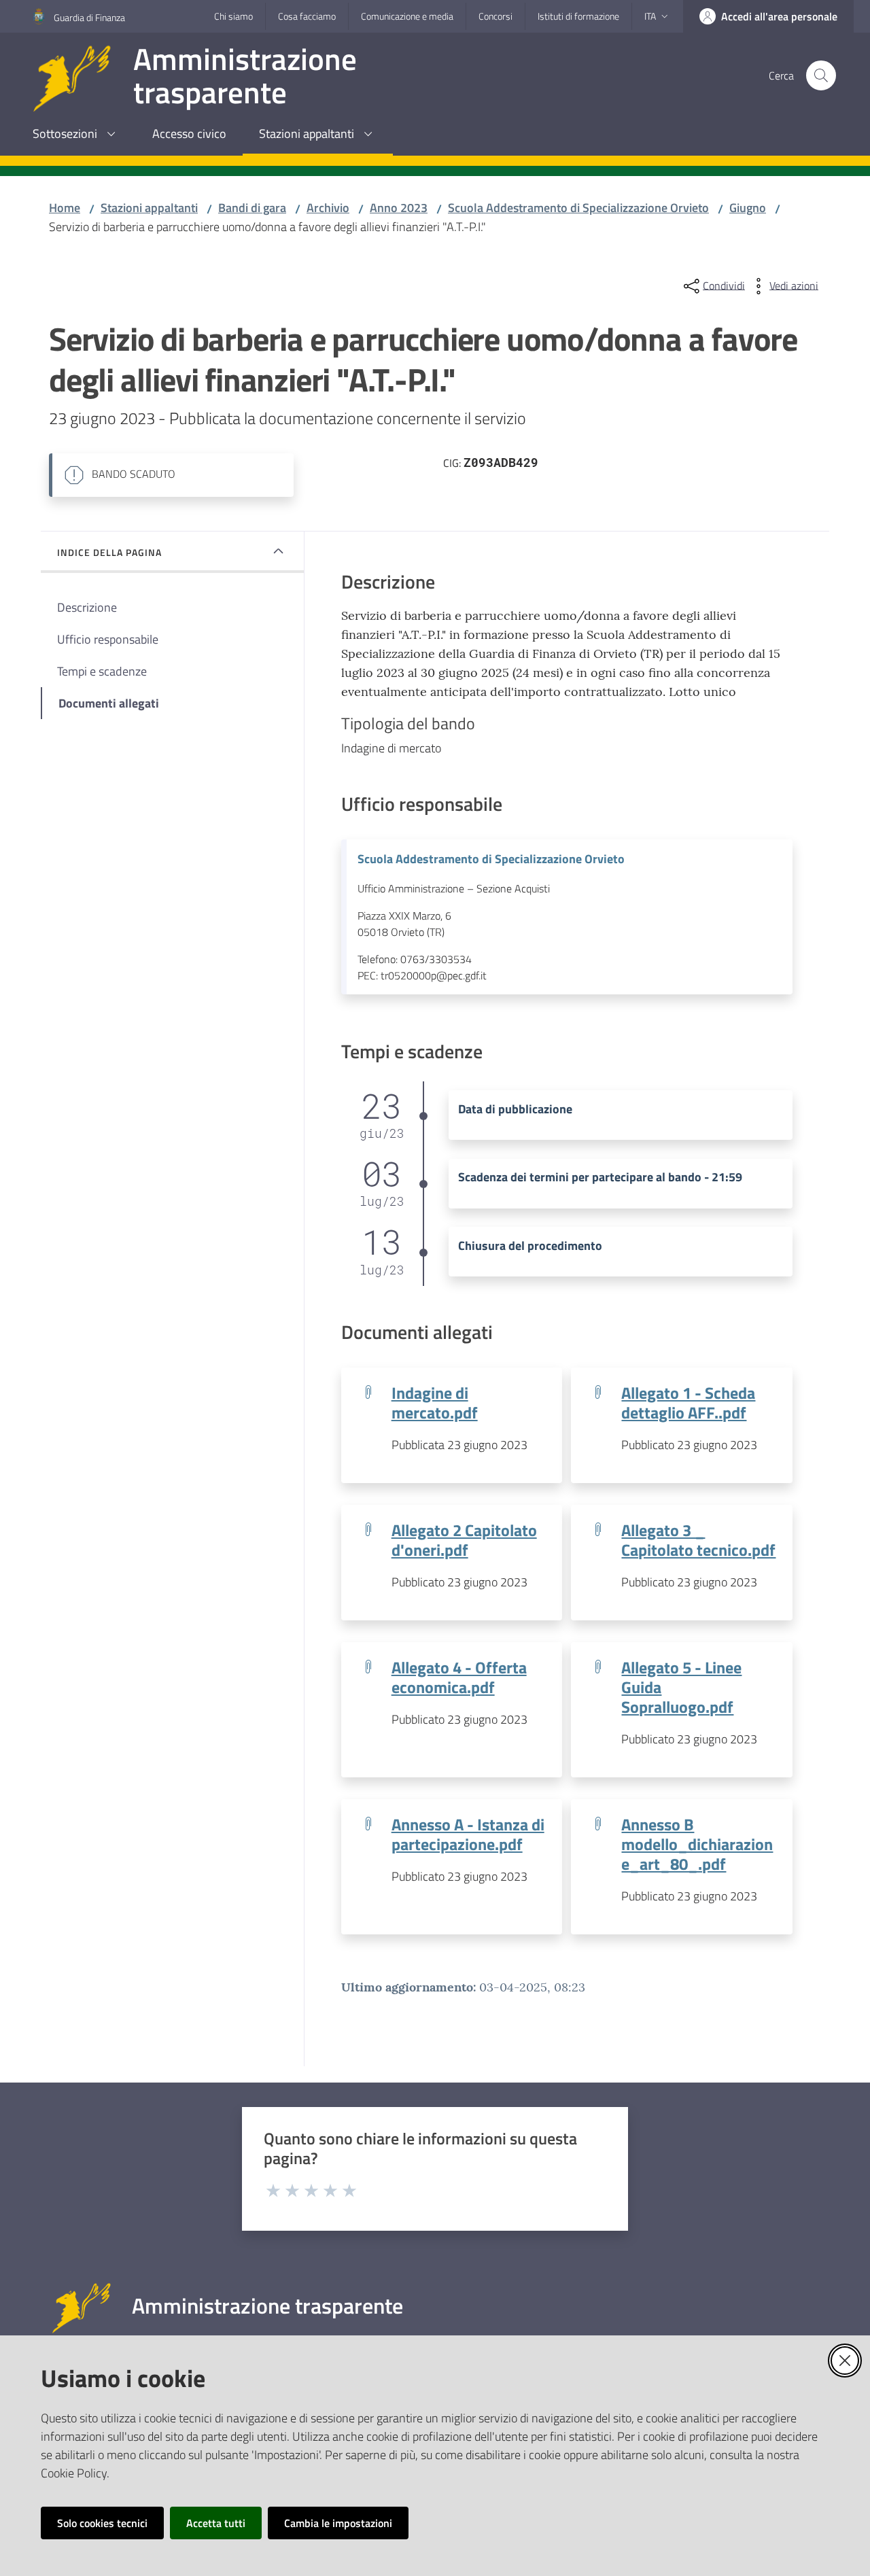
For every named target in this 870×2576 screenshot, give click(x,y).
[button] (821, 75)
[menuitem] (76, 135)
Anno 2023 (399, 208)
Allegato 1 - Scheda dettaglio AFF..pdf (688, 1402)
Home (65, 208)
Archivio (328, 208)
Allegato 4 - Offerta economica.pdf (459, 1677)
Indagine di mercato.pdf (435, 1402)
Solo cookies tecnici (102, 2523)
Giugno (748, 208)
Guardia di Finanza (89, 17)
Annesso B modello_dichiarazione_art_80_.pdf (697, 1844)
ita (650, 16)
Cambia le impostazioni (338, 2523)
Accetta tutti (216, 2523)
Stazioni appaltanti (149, 208)
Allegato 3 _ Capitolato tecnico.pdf (698, 1539)
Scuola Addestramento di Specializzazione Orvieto (578, 208)
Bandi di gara (252, 208)
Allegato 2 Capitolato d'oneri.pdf (464, 1539)
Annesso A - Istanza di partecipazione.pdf (468, 1834)
